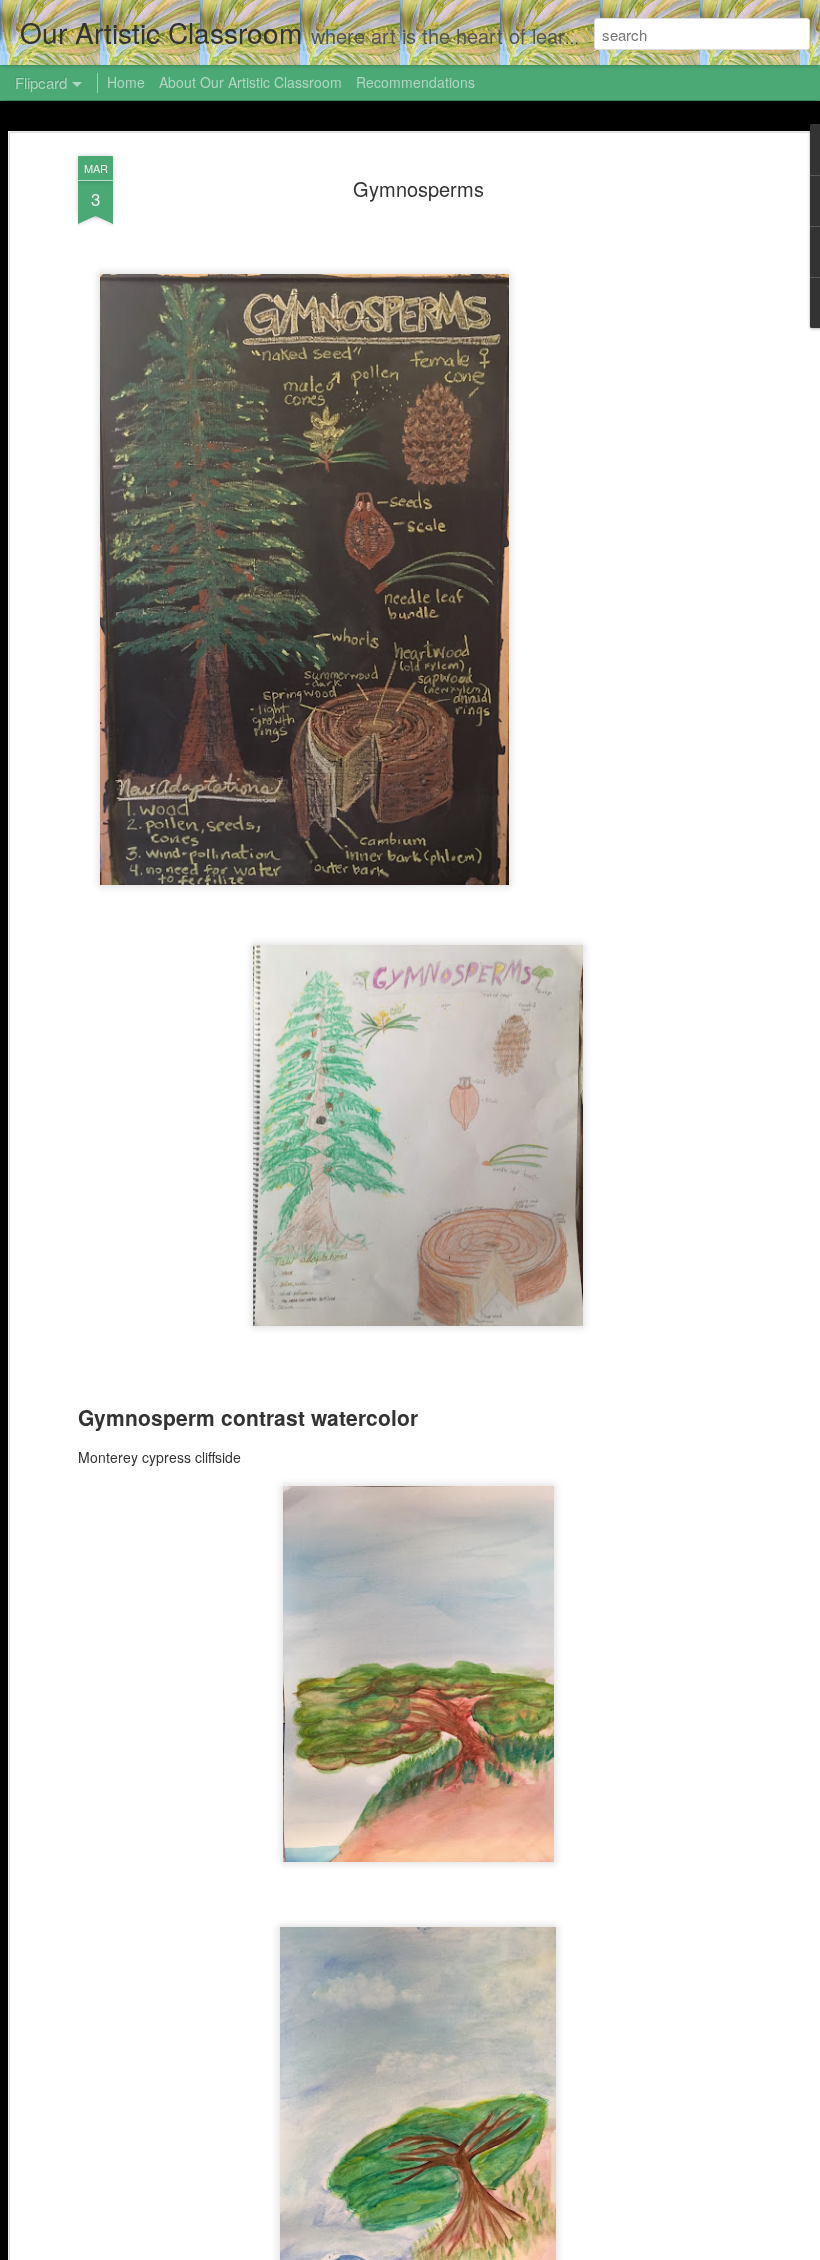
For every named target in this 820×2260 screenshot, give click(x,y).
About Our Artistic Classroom (250, 82)
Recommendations (415, 82)
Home (126, 82)
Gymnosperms (418, 188)
